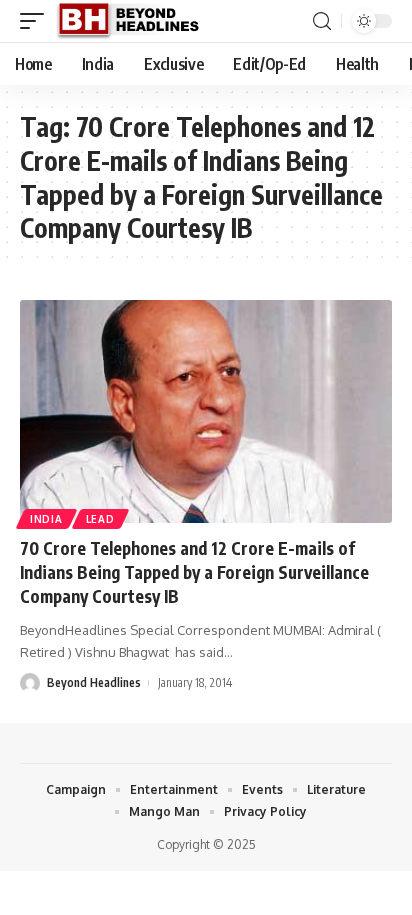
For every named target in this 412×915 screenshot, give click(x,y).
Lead (100, 519)
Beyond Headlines (94, 682)
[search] (322, 21)
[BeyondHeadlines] (135, 21)
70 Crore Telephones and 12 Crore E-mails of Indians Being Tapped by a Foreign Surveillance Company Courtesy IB (194, 572)
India (46, 519)
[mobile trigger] (37, 21)
